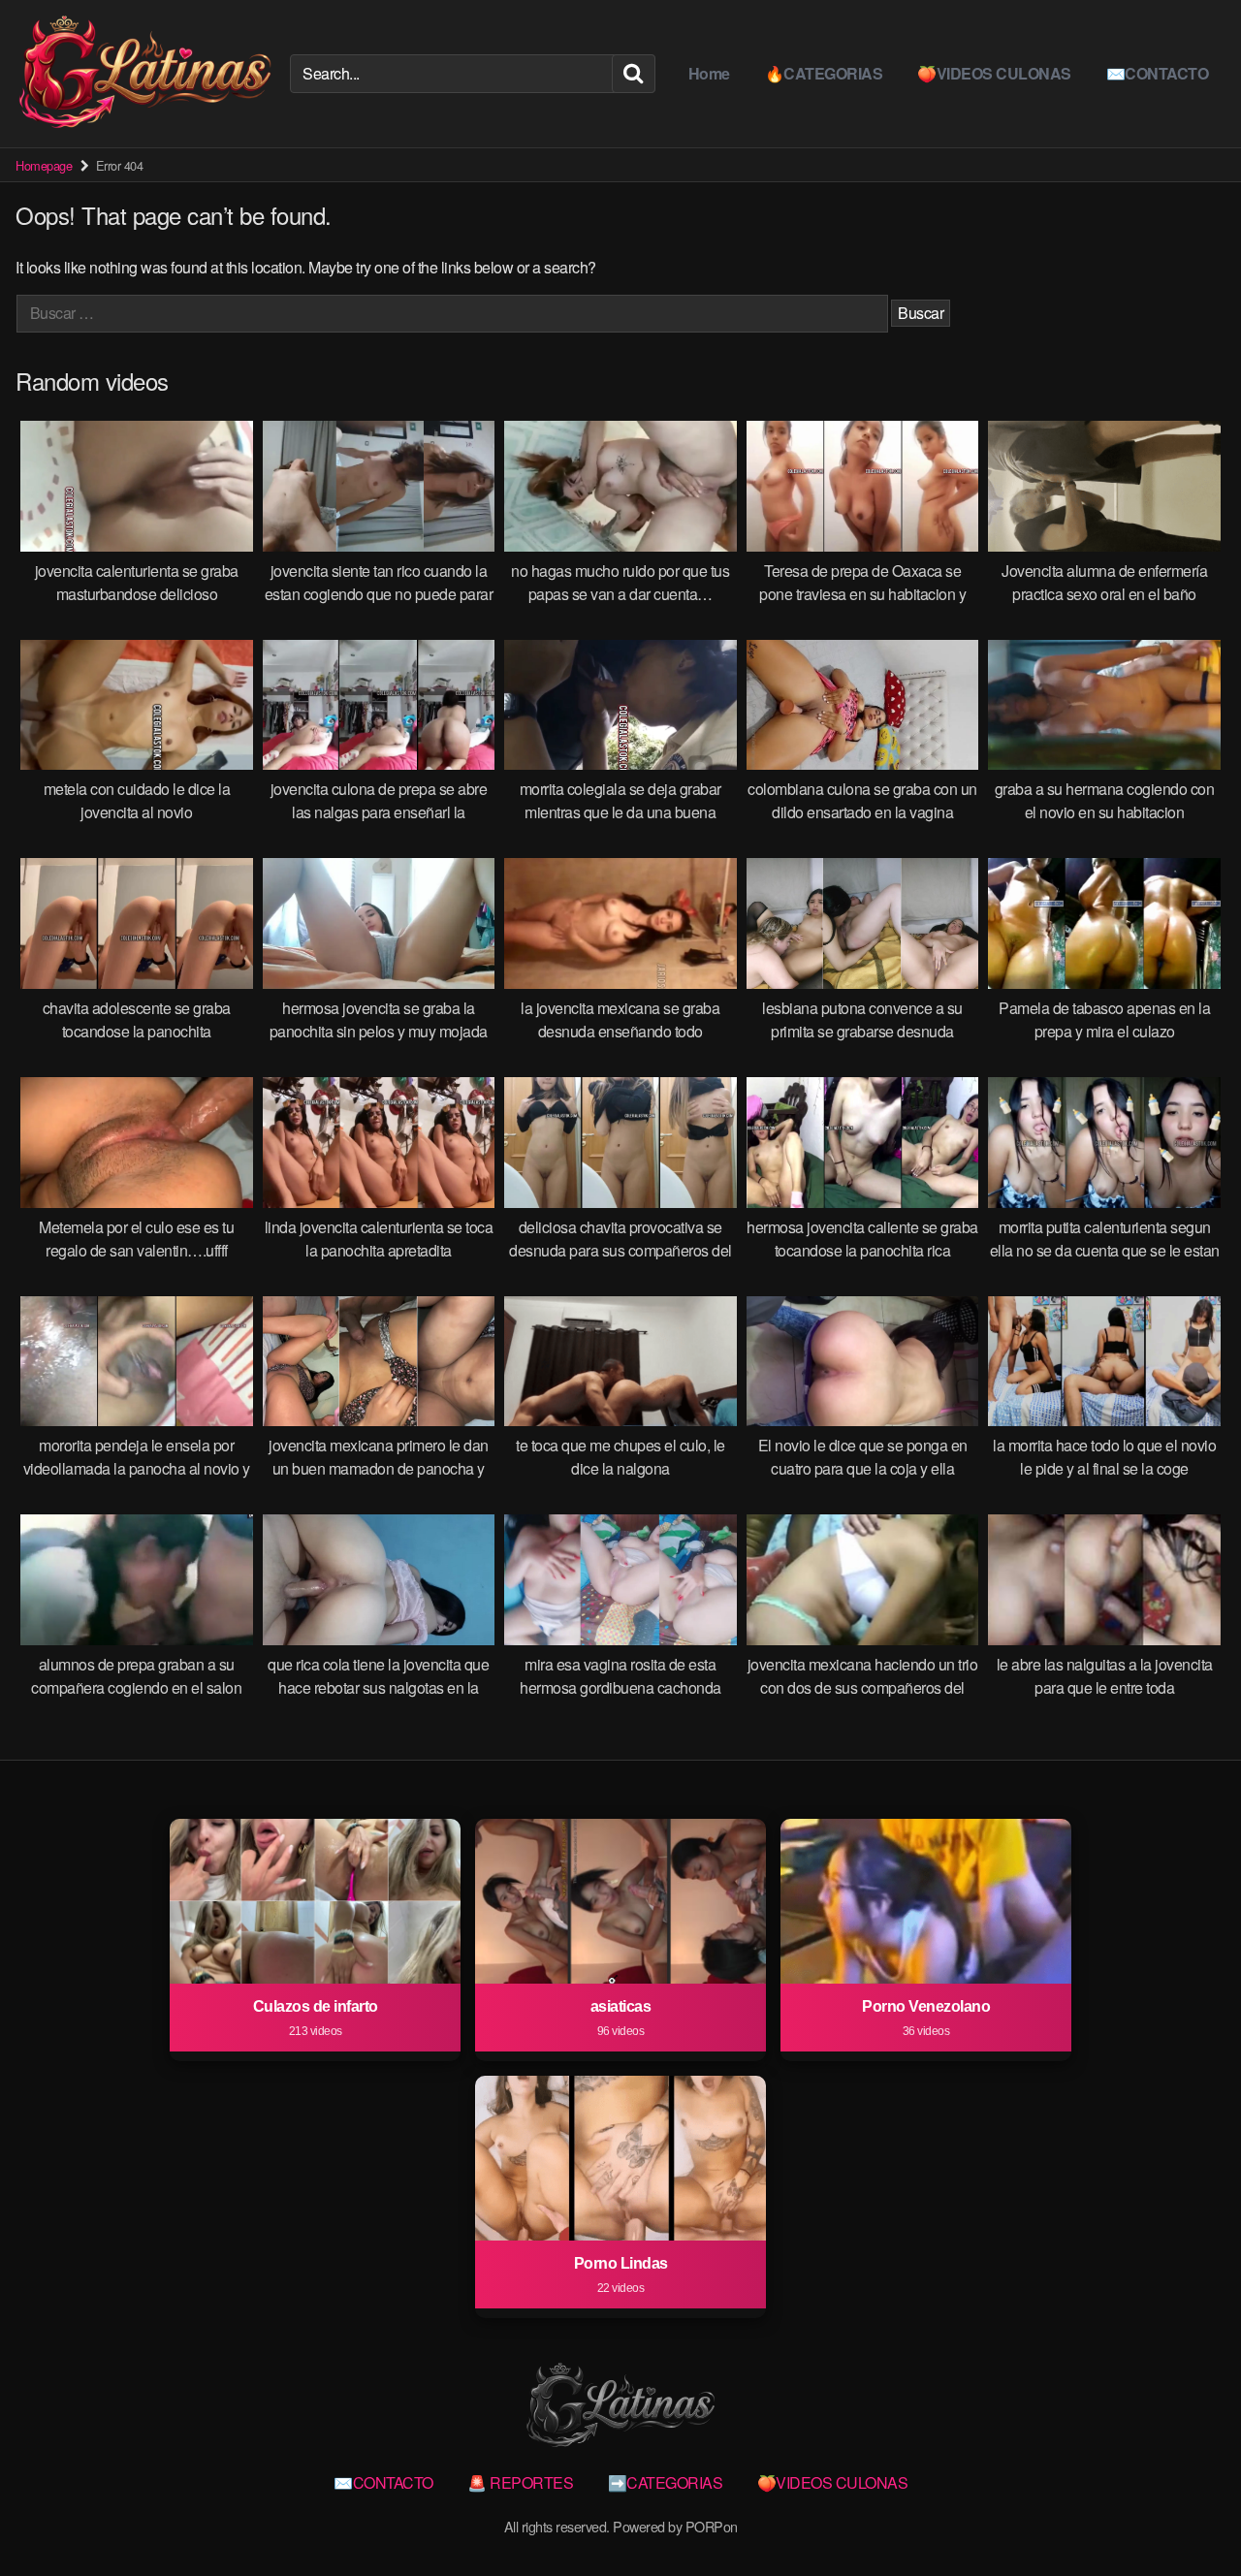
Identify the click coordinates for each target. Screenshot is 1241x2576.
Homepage (44, 165)
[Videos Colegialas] (145, 74)
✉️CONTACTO (1158, 73)
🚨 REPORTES (520, 2482)
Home (709, 73)
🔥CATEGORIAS (824, 73)
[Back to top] (1188, 2514)
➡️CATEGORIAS (666, 2482)
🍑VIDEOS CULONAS (994, 73)
